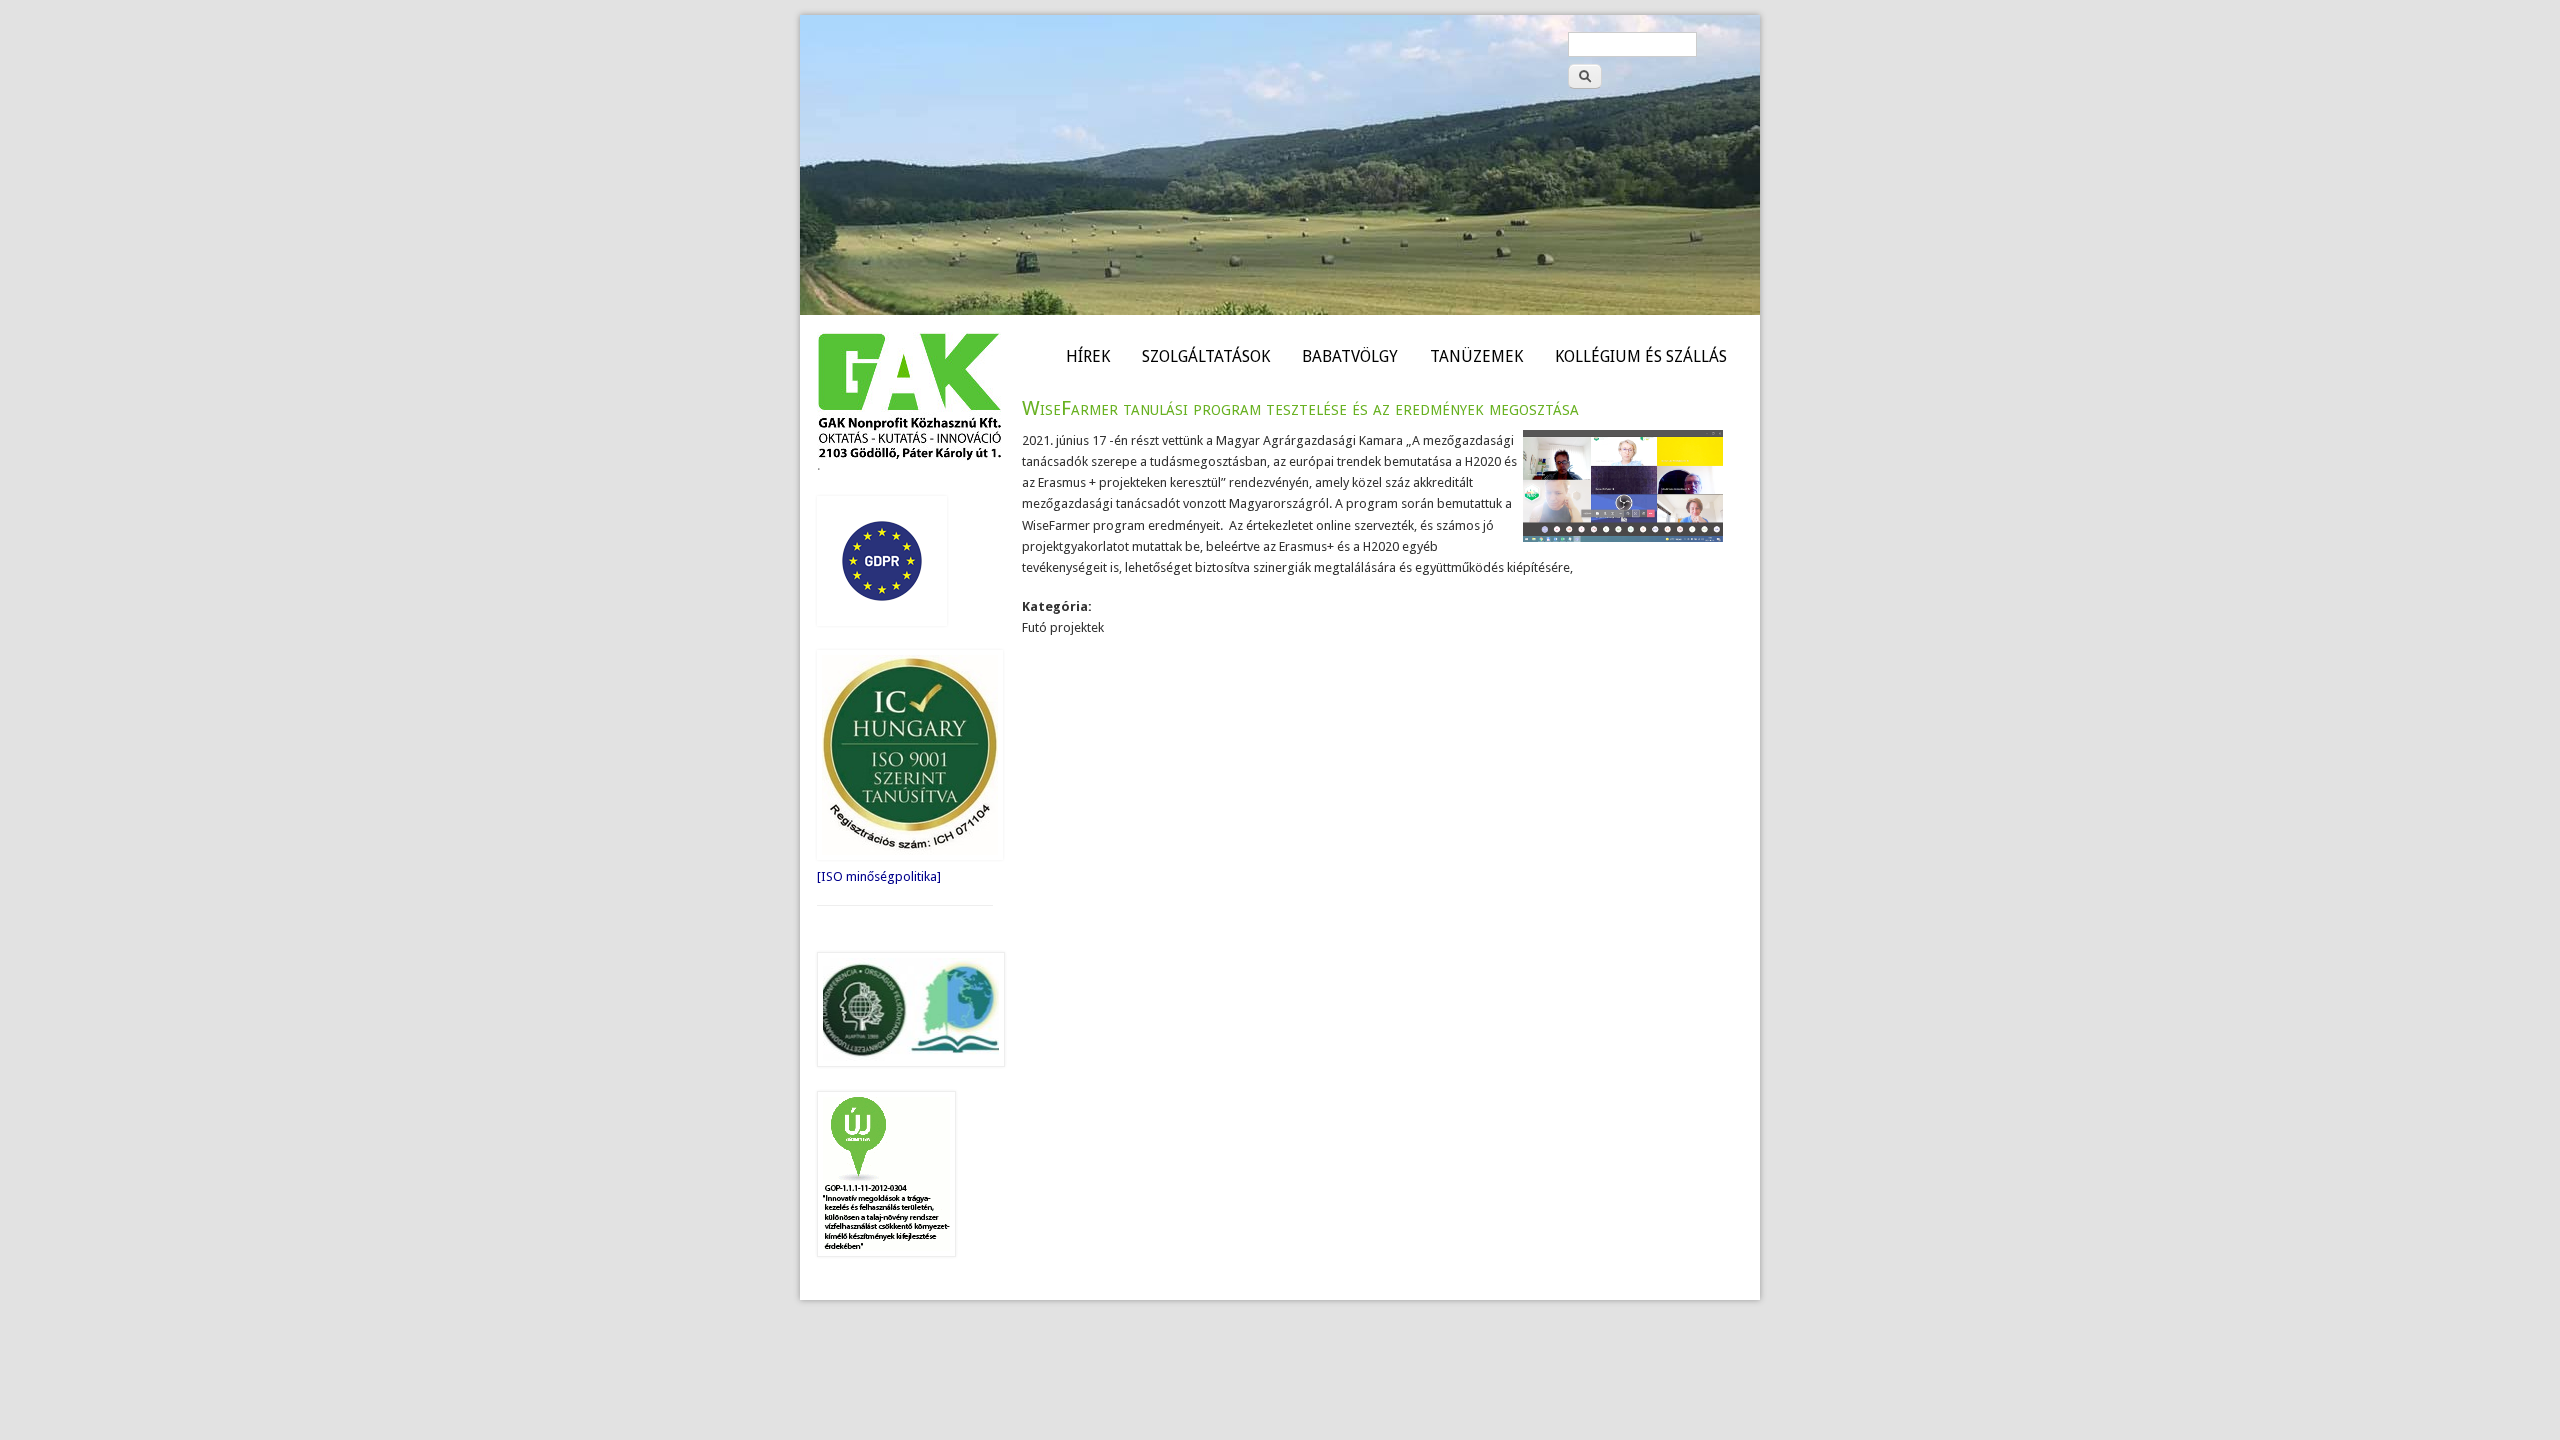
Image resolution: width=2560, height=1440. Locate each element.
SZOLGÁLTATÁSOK (1206, 356)
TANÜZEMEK (1476, 356)
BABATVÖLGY (1350, 356)
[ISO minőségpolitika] (879, 876)
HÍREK (1088, 356)
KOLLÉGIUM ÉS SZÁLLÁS (1641, 356)
